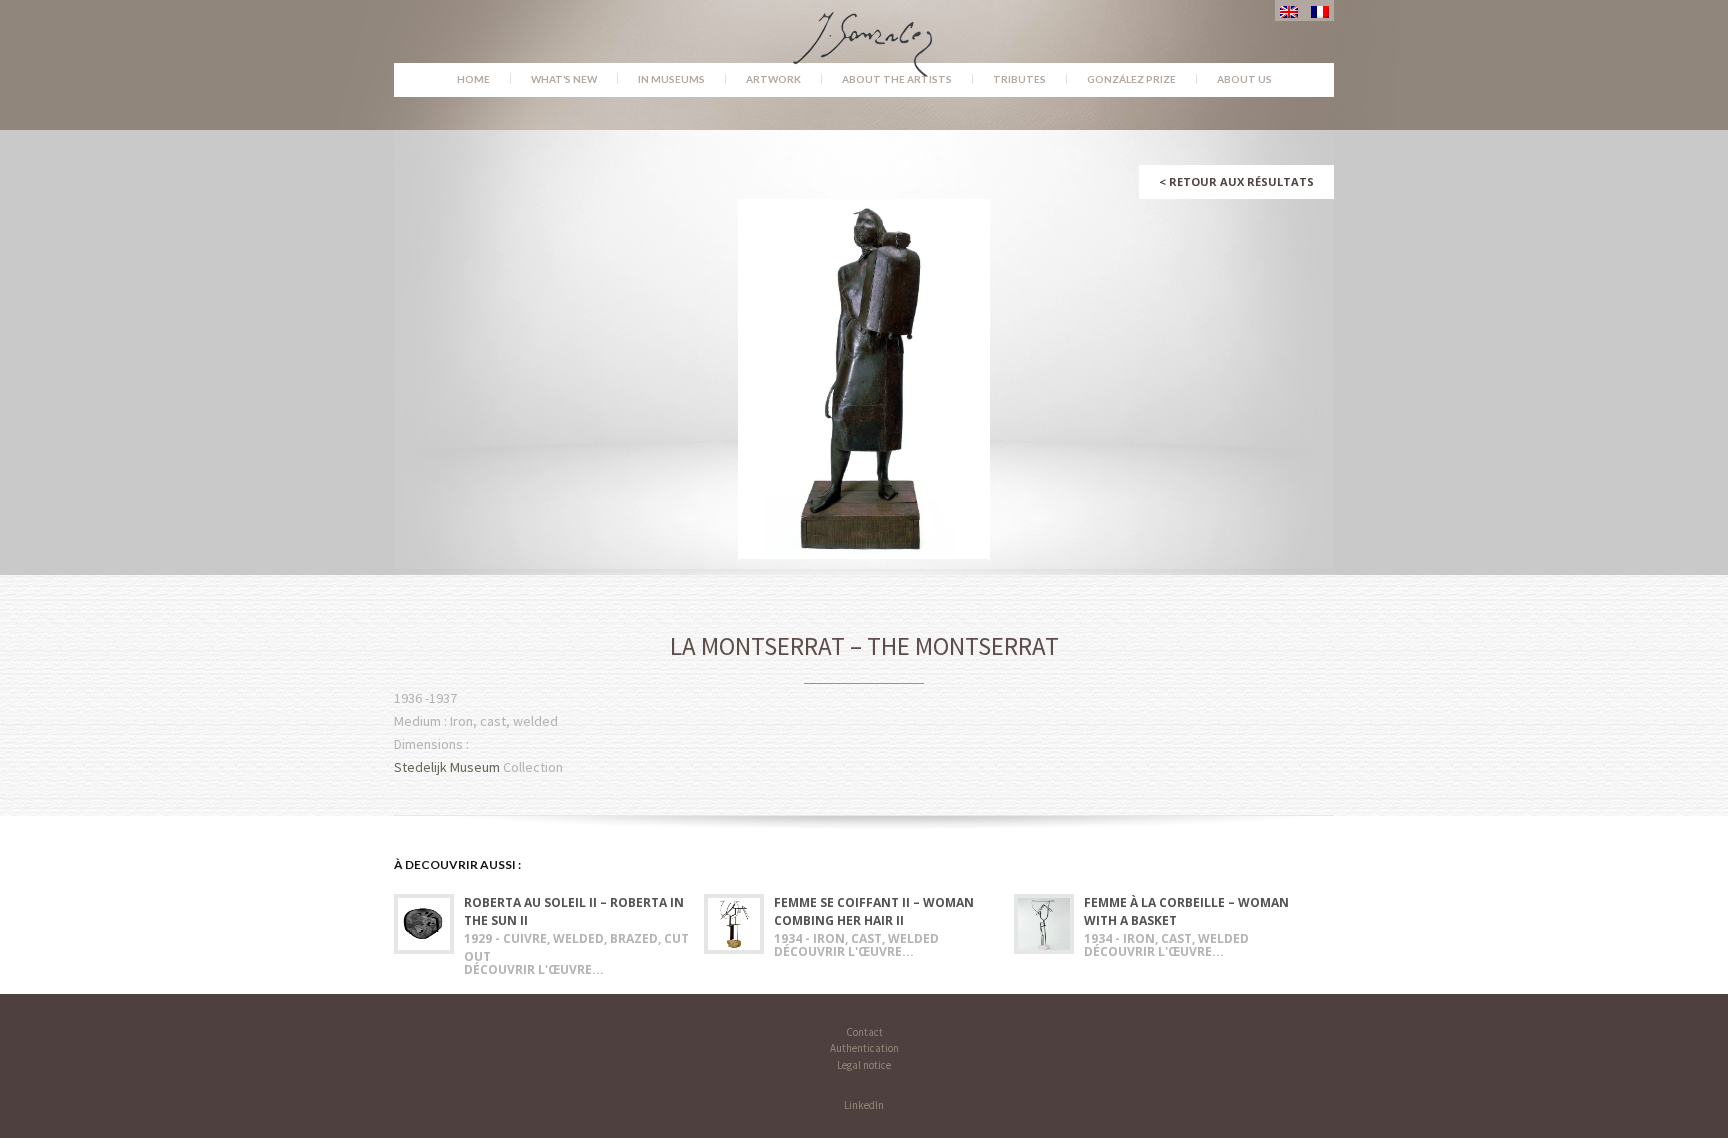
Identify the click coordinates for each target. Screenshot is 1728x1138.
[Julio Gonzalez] (864, 35)
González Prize (1131, 79)
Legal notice (864, 1065)
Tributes (1019, 79)
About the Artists (897, 79)
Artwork (773, 79)
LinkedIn (864, 1105)
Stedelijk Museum (447, 767)
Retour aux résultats (1236, 181)
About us (1244, 79)
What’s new (564, 79)
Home (473, 79)
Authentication (864, 1048)
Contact (864, 1032)
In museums (671, 79)
